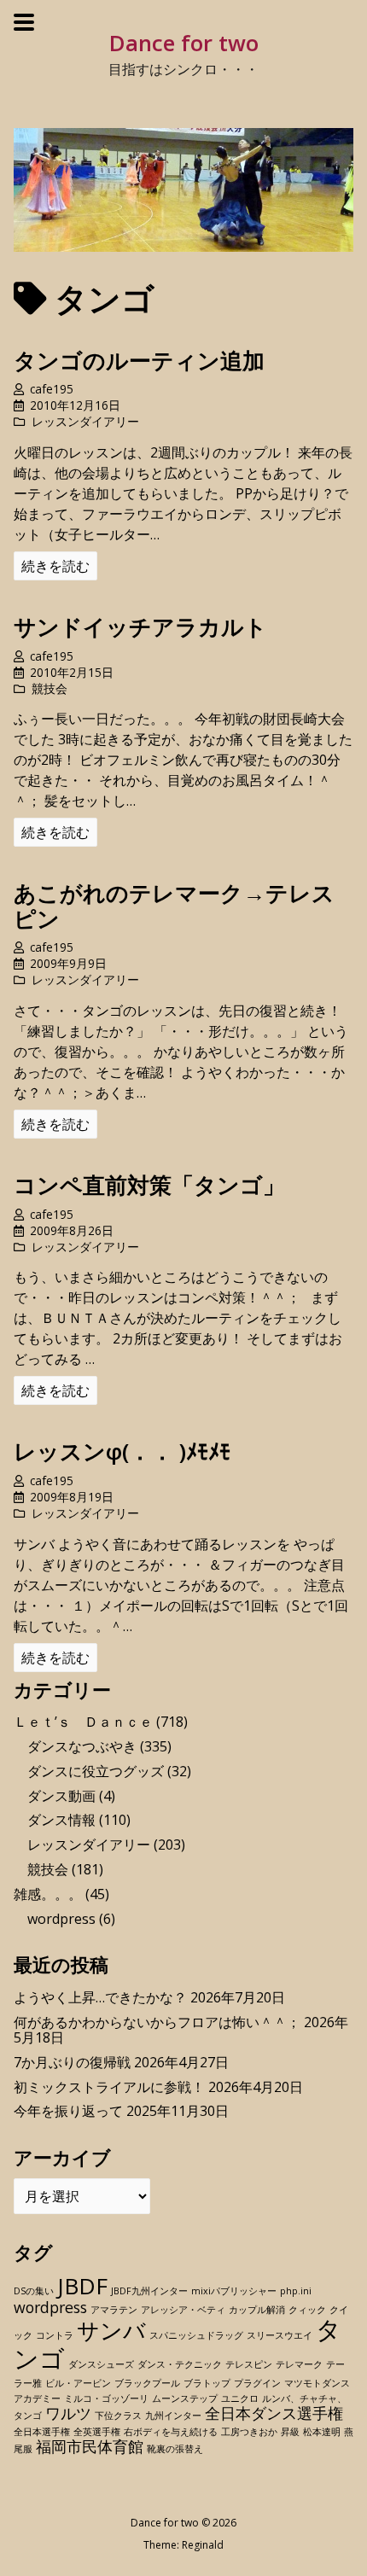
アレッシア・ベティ (183, 2310)
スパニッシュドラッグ (196, 2335)
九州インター (173, 2416)
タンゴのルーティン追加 (139, 361)
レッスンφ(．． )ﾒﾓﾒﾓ (122, 1451)
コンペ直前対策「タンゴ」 (149, 1185)
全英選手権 (97, 2432)
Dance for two (184, 43)
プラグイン (257, 2383)
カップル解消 (257, 2310)
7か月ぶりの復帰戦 (72, 2062)
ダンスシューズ (101, 2364)
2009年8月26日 (72, 1230)
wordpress (61, 1919)
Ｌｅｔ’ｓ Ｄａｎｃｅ (83, 1722)
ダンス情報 (61, 1820)
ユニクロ (240, 2398)
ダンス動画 (61, 1796)
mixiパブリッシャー (234, 2291)
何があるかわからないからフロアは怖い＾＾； (157, 2022)
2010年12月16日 (75, 405)
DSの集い (34, 2291)
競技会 (50, 688)
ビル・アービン (78, 2383)
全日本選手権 (42, 2432)
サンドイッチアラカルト (140, 627)
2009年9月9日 (68, 963)
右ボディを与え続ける (171, 2432)
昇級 (290, 2432)
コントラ (55, 2335)
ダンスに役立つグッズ (96, 1771)
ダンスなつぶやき (82, 1746)
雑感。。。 (48, 1894)
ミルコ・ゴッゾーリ (106, 2398)
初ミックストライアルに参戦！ (109, 2087)
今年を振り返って (68, 2111)
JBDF (82, 2286)
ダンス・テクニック (180, 2364)
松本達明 (322, 2432)
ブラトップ (207, 2383)
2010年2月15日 (72, 672)
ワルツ (68, 2413)
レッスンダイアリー (85, 421)
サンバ (111, 2330)
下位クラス (118, 2416)
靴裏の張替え (175, 2449)
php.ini (296, 2291)
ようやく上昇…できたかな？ (100, 1997)
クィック (307, 2310)
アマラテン (114, 2310)
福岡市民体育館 (90, 2446)
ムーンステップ (185, 2398)
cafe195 (52, 389)
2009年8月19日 (72, 1497)
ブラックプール (147, 2383)
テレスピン (249, 2364)
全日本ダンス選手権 (274, 2413)
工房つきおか (249, 2432)
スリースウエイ (280, 2335)
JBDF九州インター (149, 2291)
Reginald (203, 2545)
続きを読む (55, 566)
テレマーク (299, 2364)
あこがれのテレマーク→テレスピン (174, 906)
